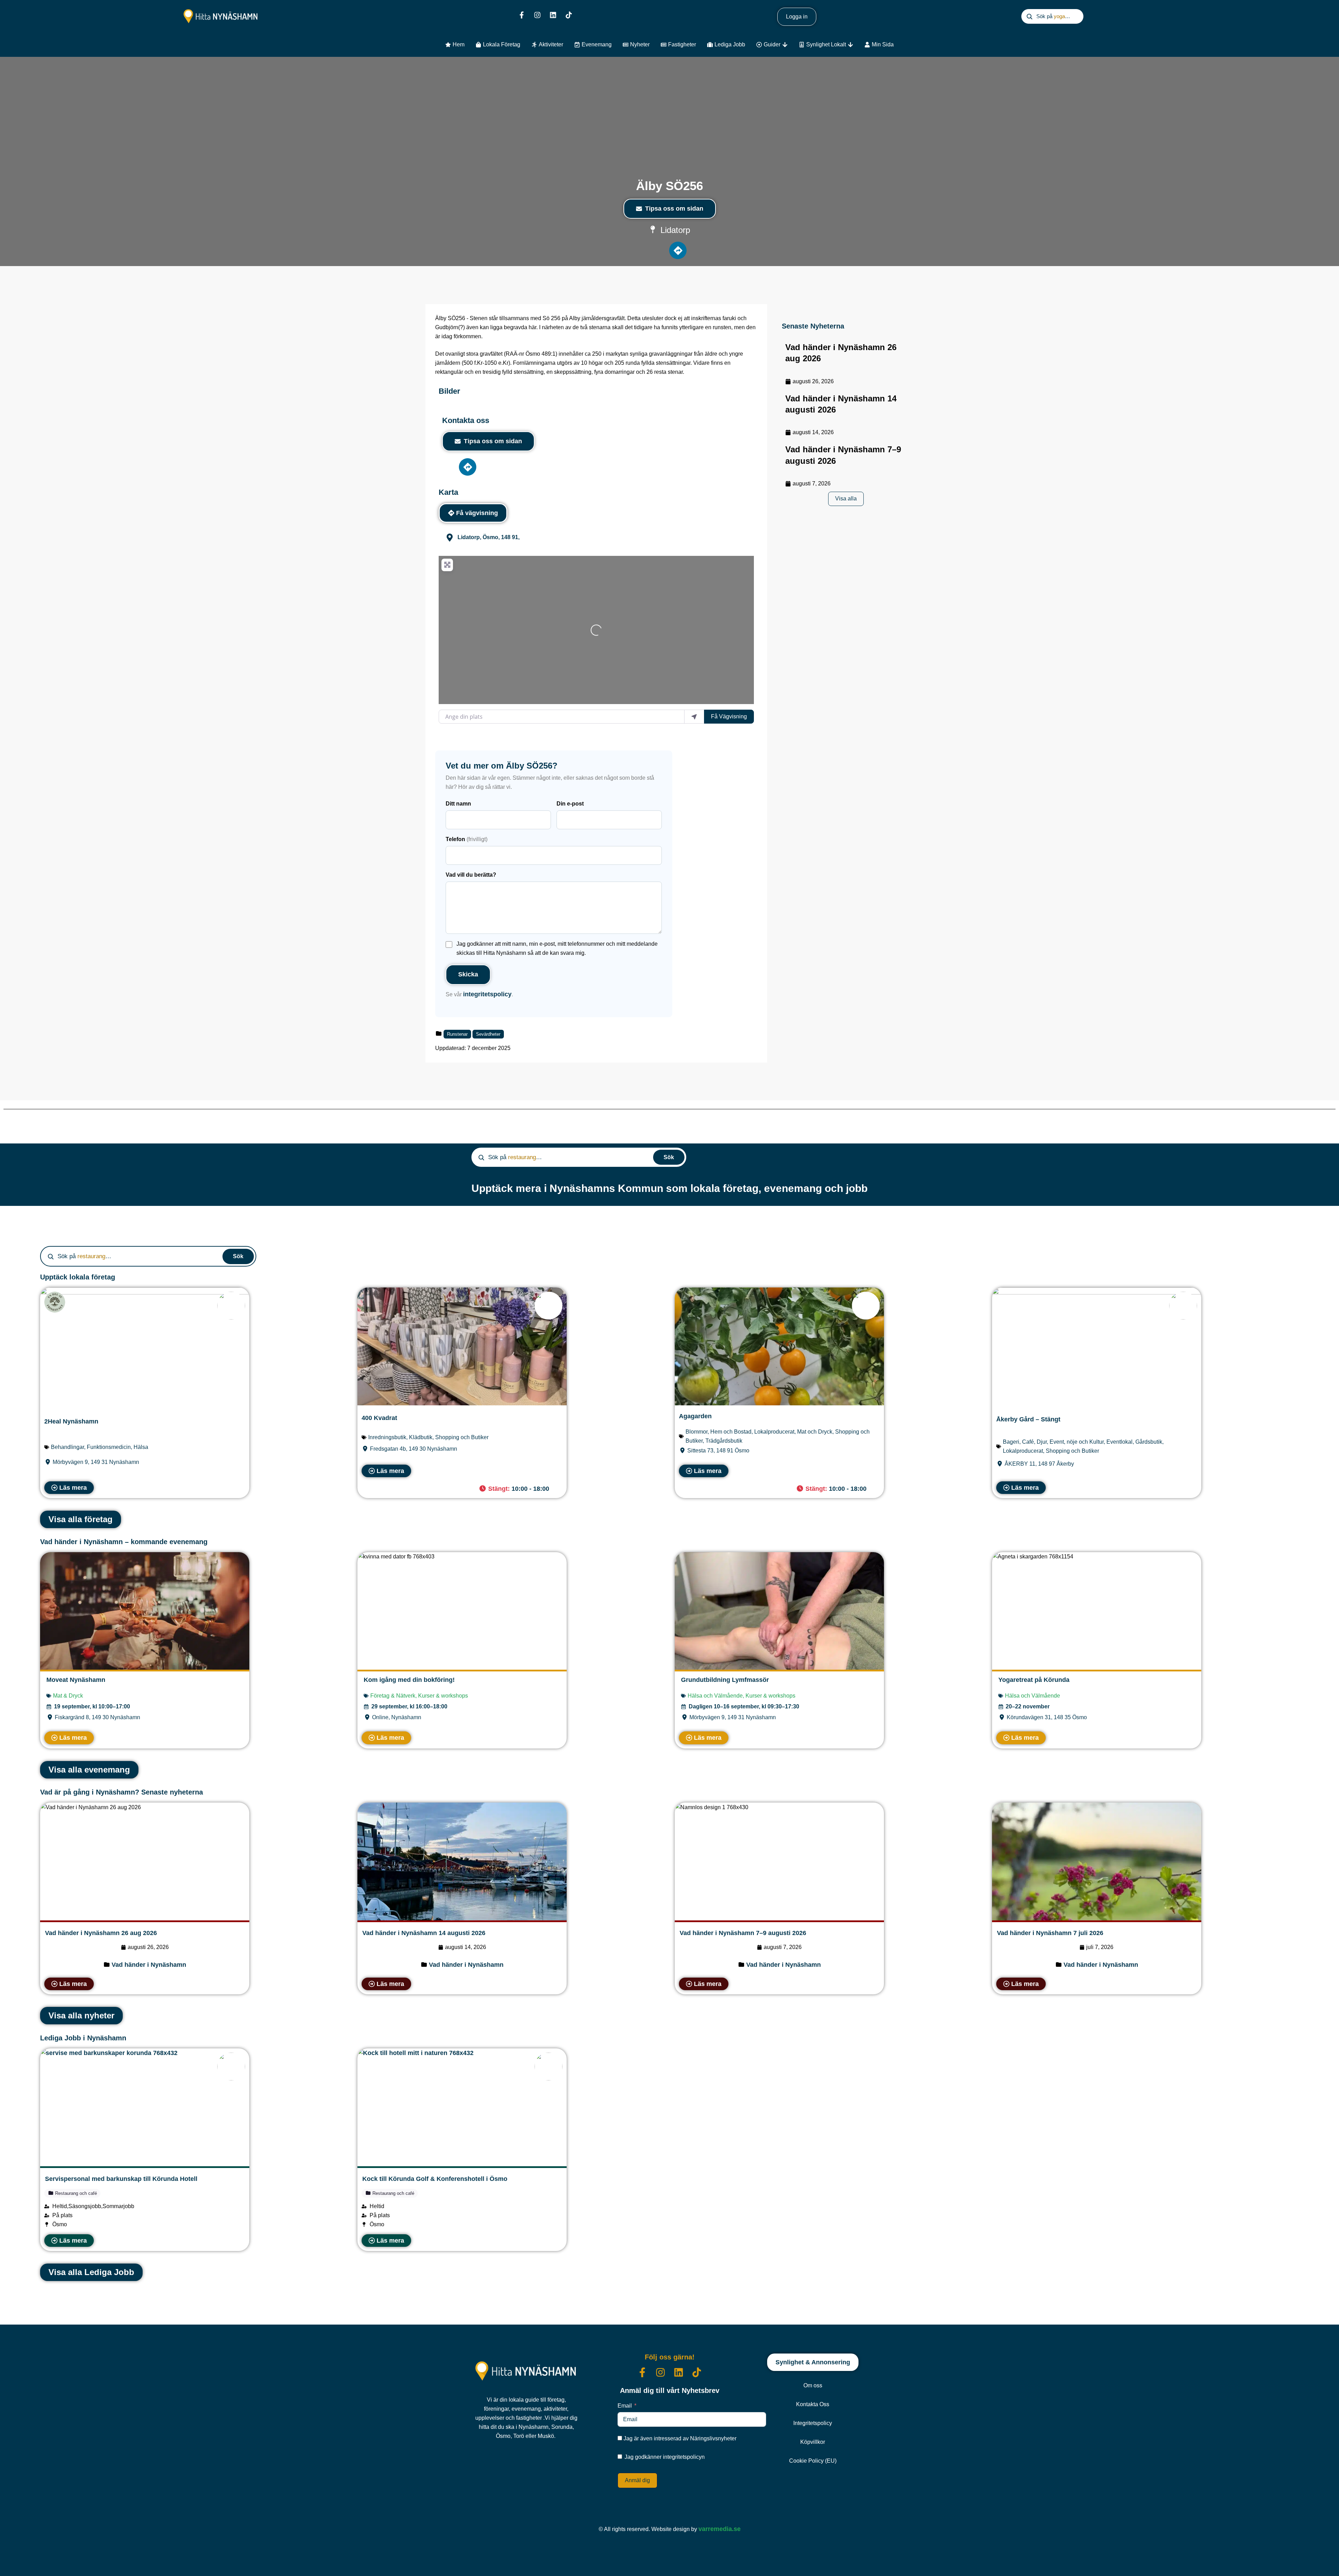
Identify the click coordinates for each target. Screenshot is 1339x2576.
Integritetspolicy (813, 2423)
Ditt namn (458, 804)
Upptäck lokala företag (78, 1277)
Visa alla (846, 498)
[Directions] (678, 250)
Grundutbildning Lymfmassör (725, 1680)
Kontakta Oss (813, 2404)
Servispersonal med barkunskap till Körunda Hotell (121, 2179)
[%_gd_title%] (231, 1306)
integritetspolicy (487, 994)
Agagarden (695, 1416)
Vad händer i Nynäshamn (149, 1965)
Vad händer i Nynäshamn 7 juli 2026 (1050, 1933)
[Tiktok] (569, 15)
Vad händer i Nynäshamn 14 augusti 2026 (424, 1933)
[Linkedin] (553, 15)
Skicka (468, 974)
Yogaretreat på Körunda (1034, 1680)
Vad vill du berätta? (471, 875)
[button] (517, 1489)
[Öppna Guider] (785, 45)
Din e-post (570, 804)
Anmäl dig (637, 2480)
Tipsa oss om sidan (674, 209)
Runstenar (457, 1034)
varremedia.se (720, 2529)
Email (625, 2406)
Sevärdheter (488, 1034)
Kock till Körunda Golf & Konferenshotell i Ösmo (435, 2179)
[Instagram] (537, 15)
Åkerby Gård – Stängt (1028, 1419)
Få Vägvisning (729, 716)
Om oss (813, 2385)
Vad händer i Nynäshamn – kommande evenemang (124, 1542)
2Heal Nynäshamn (71, 1421)
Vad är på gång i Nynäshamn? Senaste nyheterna (122, 1792)
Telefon (467, 839)
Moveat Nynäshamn (76, 1680)
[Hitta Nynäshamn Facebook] (522, 15)
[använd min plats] (694, 717)
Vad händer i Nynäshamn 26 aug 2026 (101, 1933)
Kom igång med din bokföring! (409, 1680)
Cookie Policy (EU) (813, 2461)
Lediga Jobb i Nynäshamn (83, 2038)
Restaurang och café (75, 2193)
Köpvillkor (813, 2442)
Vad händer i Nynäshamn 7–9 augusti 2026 (743, 1933)
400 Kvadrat (379, 1418)
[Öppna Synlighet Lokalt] (850, 45)
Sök (669, 1157)
